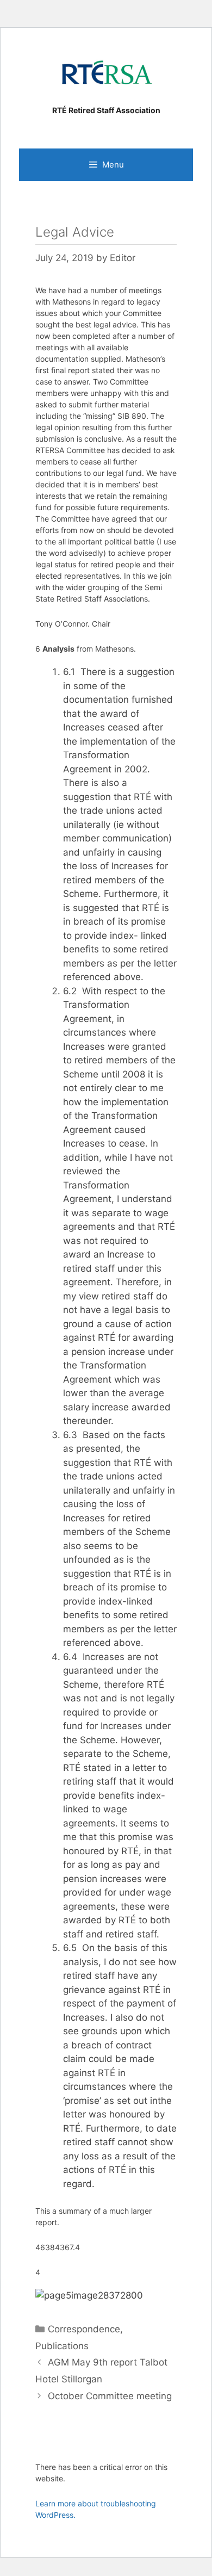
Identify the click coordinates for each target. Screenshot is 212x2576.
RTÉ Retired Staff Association (106, 110)
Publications (62, 2346)
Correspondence (84, 2329)
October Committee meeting (110, 2396)
